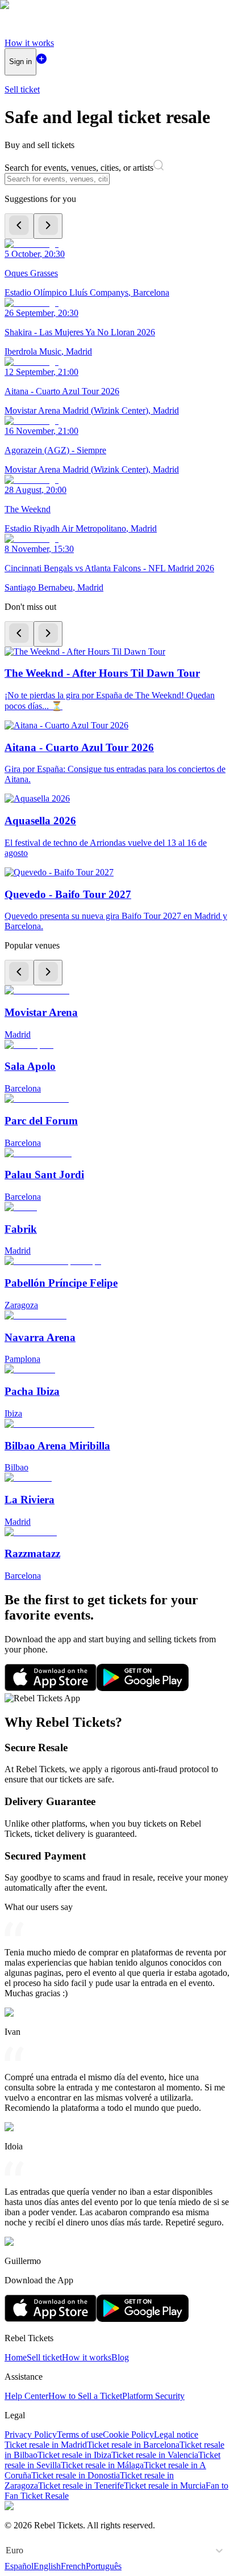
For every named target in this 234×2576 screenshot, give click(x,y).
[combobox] (7, 2550)
